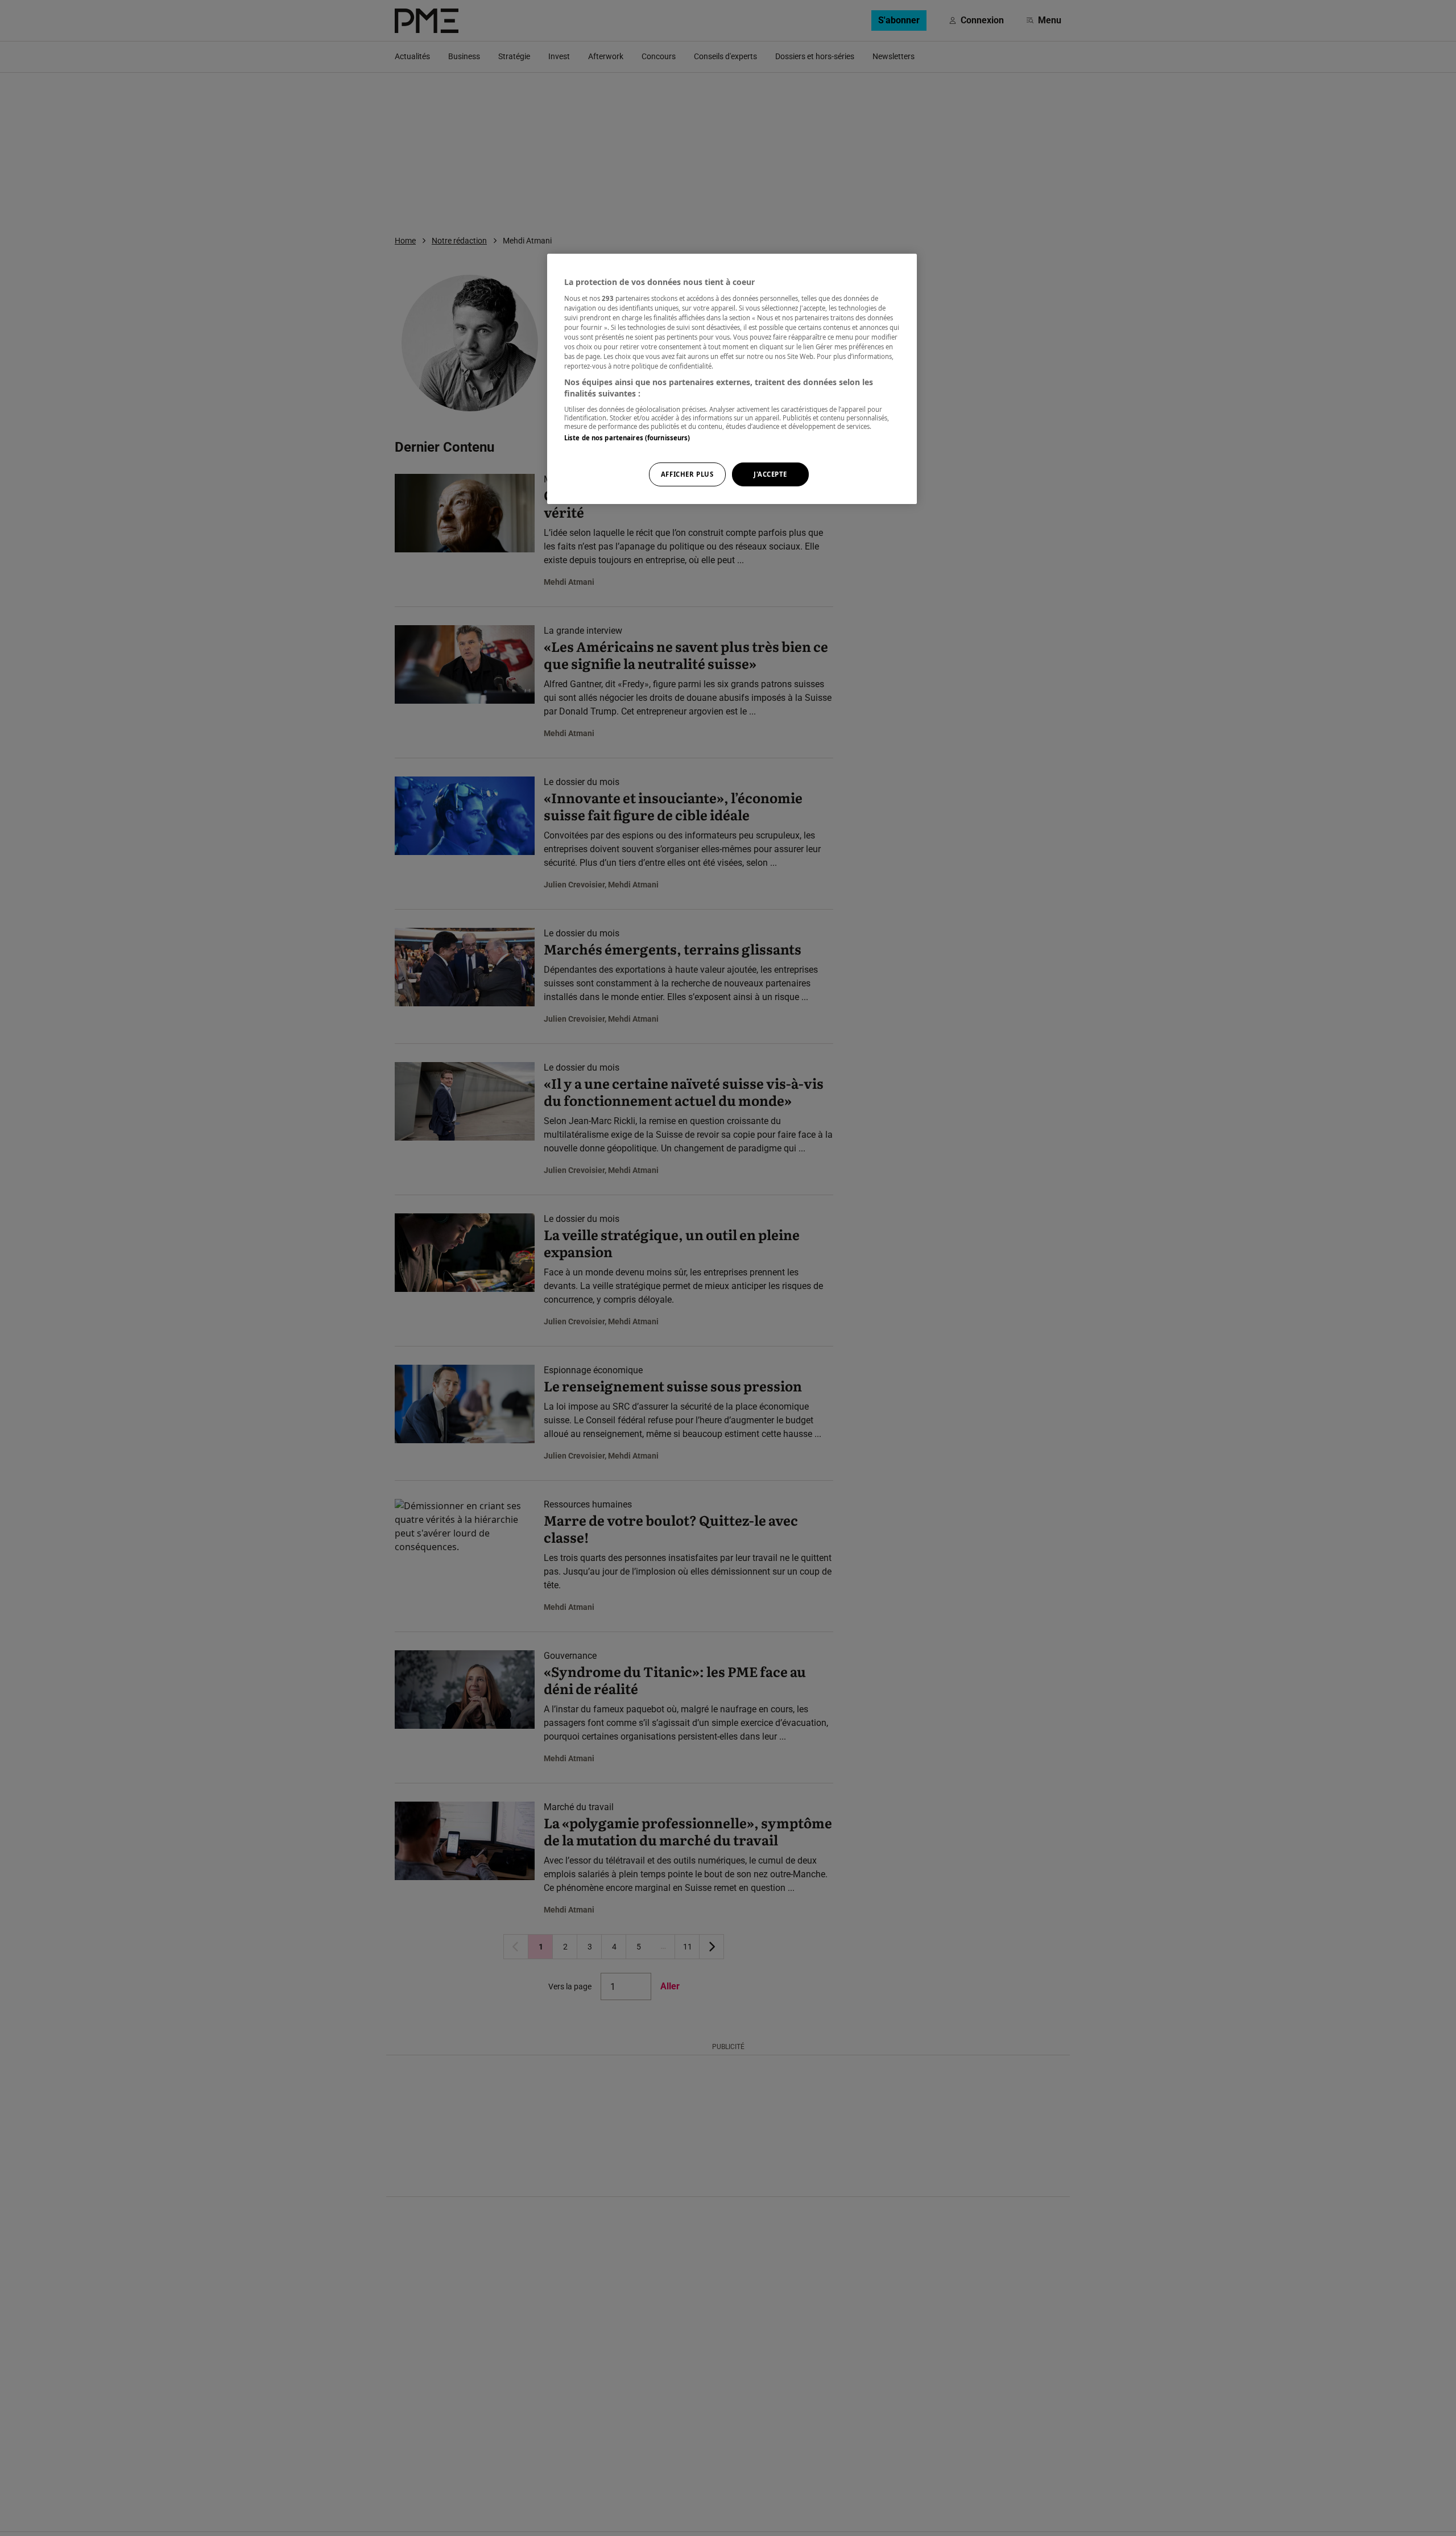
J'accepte (770, 474)
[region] (732, 379)
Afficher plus (687, 474)
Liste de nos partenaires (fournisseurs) (627, 437)
